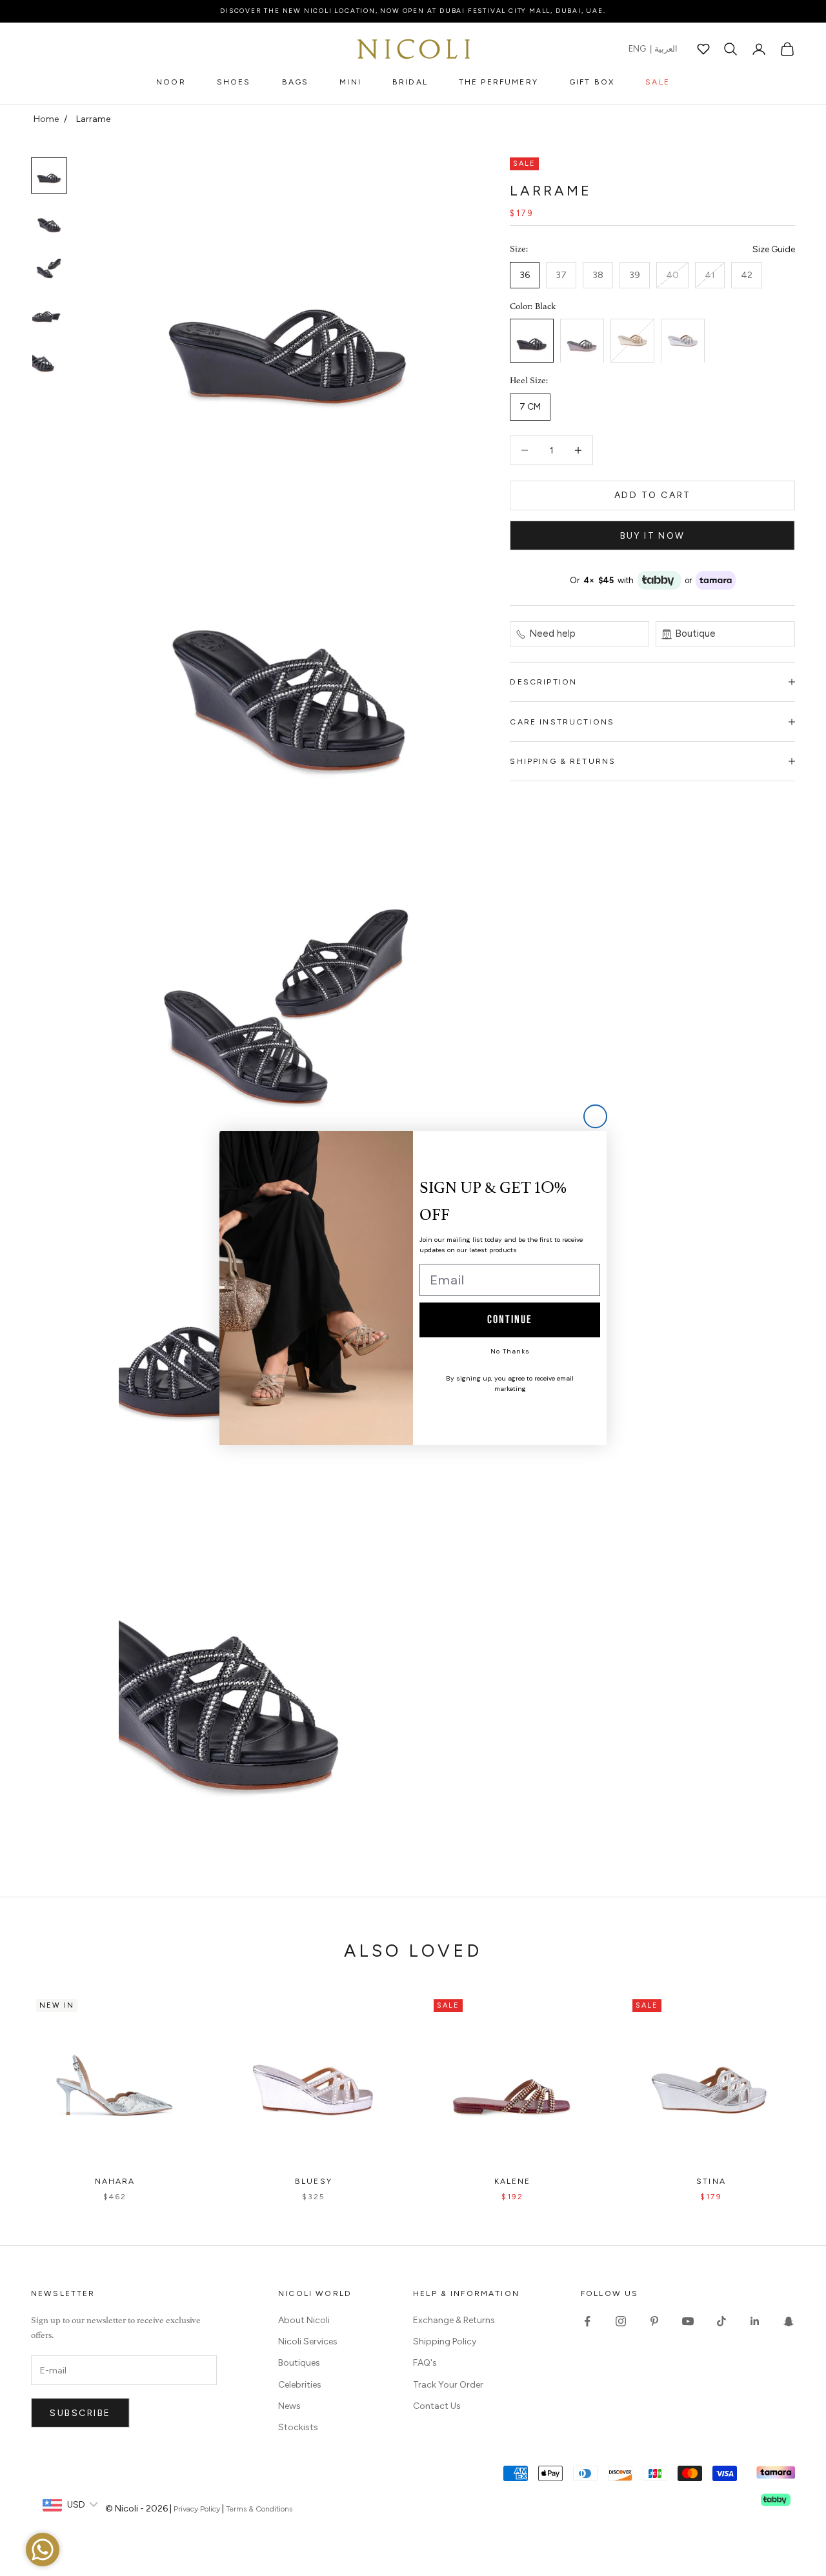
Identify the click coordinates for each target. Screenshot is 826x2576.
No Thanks (510, 1351)
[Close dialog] (595, 1116)
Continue (510, 1320)
